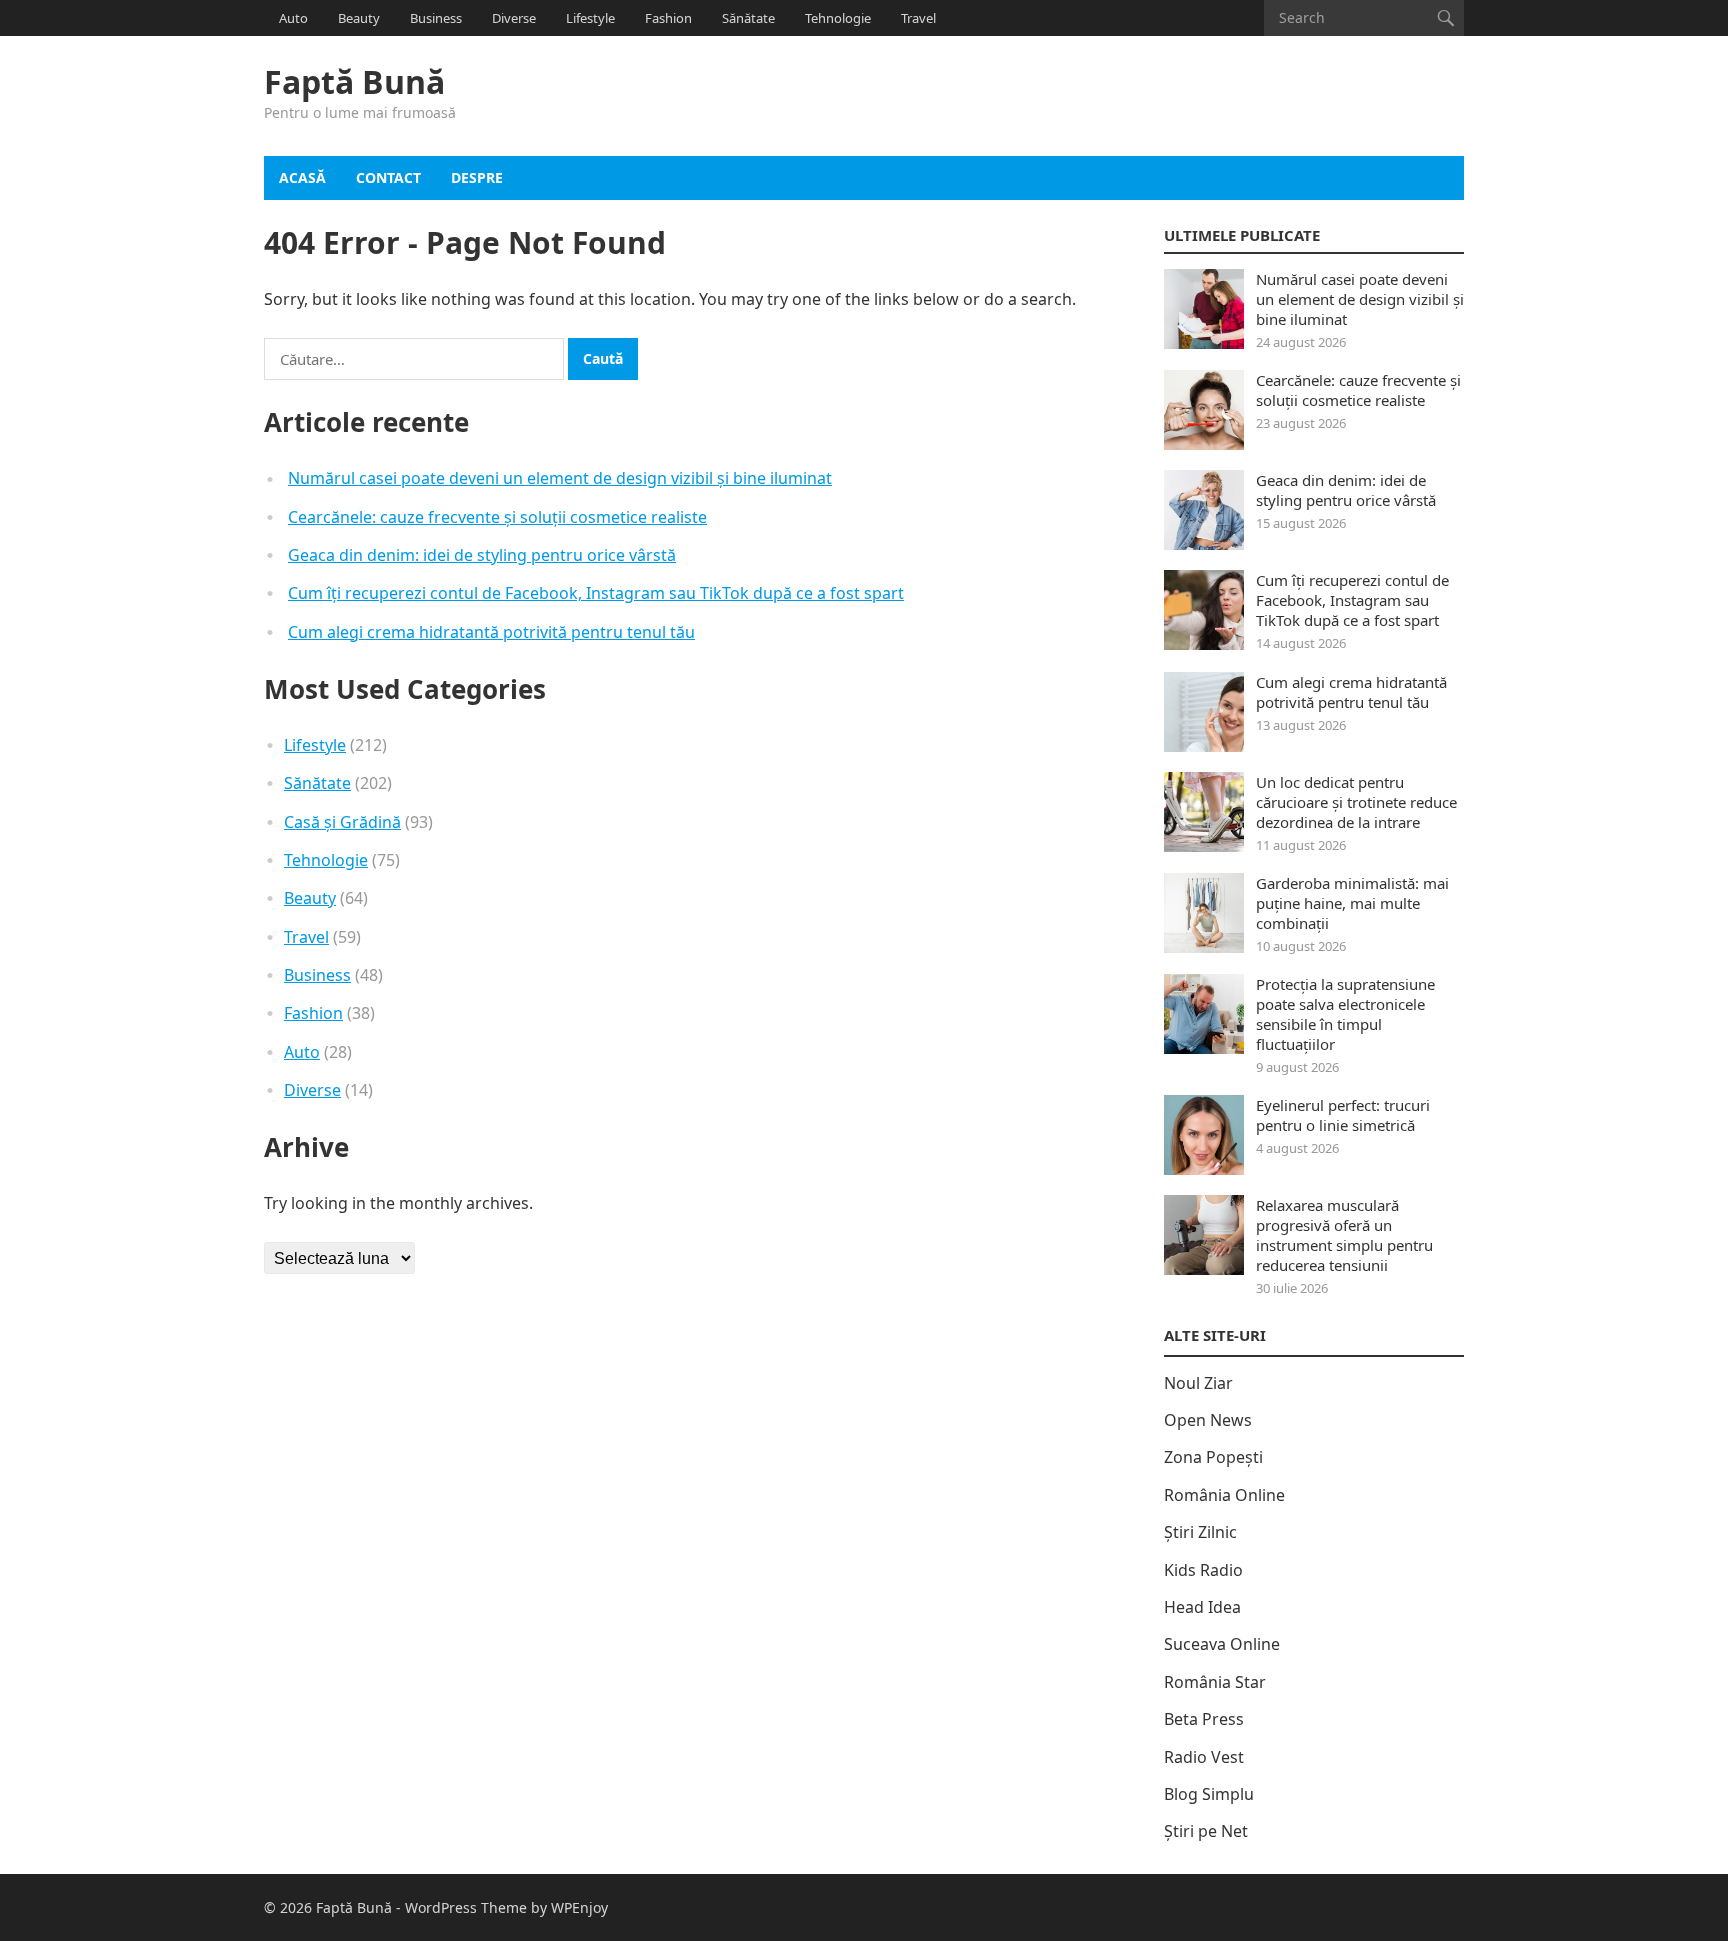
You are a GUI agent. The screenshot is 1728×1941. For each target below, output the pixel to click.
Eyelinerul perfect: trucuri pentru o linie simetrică (1343, 1115)
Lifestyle (590, 18)
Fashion (668, 18)
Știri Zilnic (1200, 1532)
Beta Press (1204, 1719)
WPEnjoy (579, 1907)
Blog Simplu (1209, 1794)
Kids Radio (1203, 1570)
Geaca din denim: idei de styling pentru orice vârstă (482, 555)
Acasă (302, 177)
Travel (918, 18)
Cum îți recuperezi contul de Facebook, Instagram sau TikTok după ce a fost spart (596, 593)
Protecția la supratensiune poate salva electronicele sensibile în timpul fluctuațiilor (1345, 1014)
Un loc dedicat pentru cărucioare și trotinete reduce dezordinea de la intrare (1356, 802)
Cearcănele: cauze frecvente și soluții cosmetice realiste (497, 517)
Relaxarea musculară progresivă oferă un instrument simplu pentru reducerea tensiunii (1344, 1235)
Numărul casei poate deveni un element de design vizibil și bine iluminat (560, 478)
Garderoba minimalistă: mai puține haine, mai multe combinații (1352, 903)
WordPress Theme (466, 1907)
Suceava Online (1222, 1644)
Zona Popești (1213, 1457)
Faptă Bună (354, 82)
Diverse (514, 18)
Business (436, 18)
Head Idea (1202, 1607)
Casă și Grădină (342, 822)
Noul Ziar (1198, 1383)
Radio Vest (1204, 1757)
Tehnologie (838, 18)
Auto (293, 18)
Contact (388, 177)
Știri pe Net (1206, 1831)
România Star (1215, 1682)
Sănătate (748, 18)
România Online (1224, 1495)
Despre (477, 177)
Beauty (359, 18)
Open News (1208, 1420)
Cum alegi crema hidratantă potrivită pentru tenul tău (491, 632)
